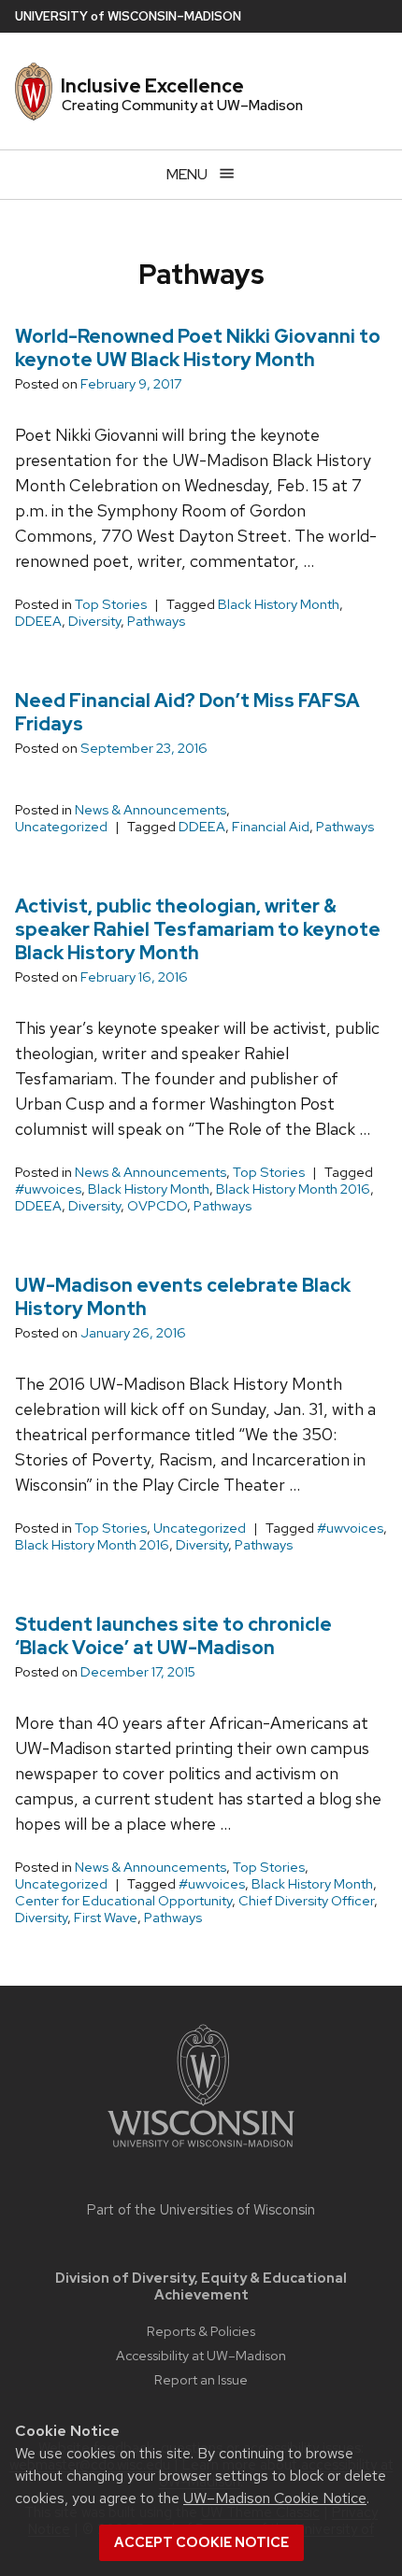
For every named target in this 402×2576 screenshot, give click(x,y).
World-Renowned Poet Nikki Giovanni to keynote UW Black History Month (198, 348)
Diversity (94, 621)
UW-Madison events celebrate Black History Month (183, 1297)
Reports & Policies (201, 2331)
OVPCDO (157, 1206)
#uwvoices (48, 1189)
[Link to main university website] (201, 2151)
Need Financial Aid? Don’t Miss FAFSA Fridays (187, 712)
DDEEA (38, 621)
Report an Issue (201, 2379)
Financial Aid (271, 827)
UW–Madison (128, 16)
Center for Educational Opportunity (123, 1901)
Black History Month (279, 604)
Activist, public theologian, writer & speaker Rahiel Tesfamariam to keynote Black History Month (198, 929)
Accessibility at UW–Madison (201, 2355)
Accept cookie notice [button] (201, 2542)
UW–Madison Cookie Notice (275, 2498)
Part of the (201, 2210)
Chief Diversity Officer (306, 1901)
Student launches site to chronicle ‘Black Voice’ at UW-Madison (173, 1636)
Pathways (156, 621)
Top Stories (111, 604)
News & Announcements (151, 810)
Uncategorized (61, 827)
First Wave (106, 1918)
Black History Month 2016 (293, 1189)
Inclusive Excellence (152, 86)
